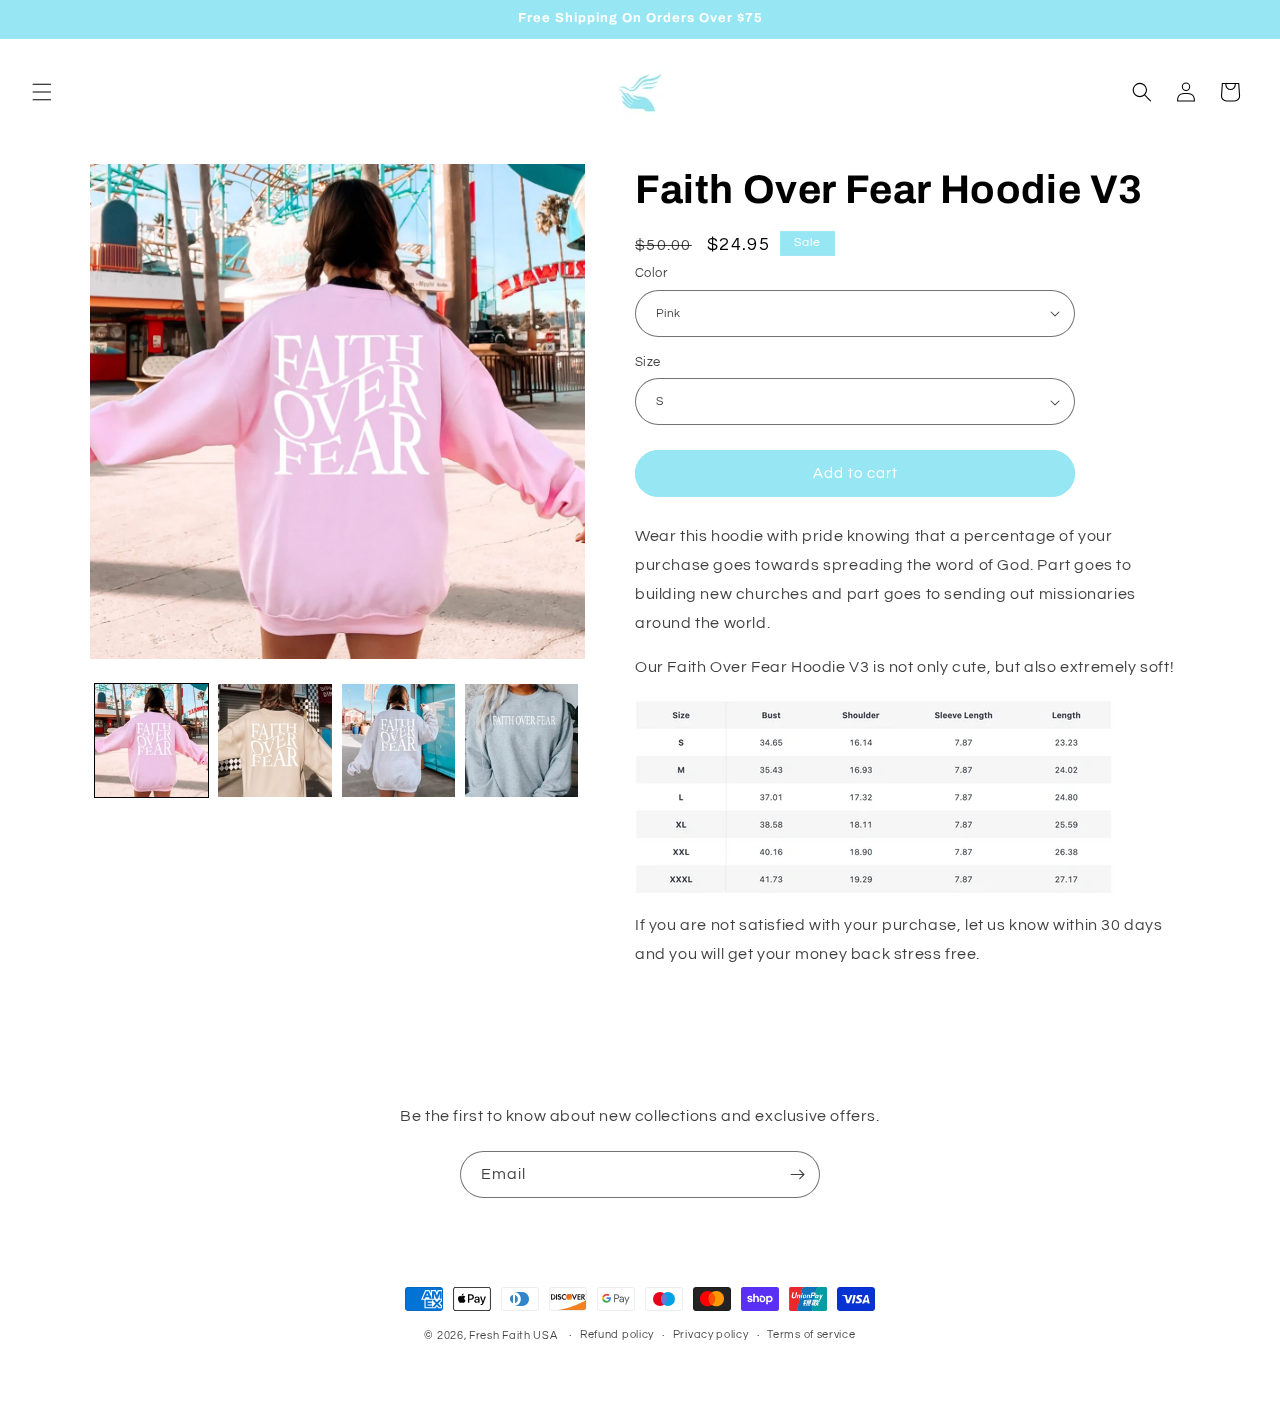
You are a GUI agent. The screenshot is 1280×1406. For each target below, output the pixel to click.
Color (651, 273)
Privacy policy (711, 1334)
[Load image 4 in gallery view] (521, 740)
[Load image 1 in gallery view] (151, 740)
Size (648, 362)
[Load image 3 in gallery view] (398, 740)
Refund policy (617, 1334)
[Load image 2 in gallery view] (274, 740)
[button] (42, 92)
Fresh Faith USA (513, 1335)
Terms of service (811, 1334)
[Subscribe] (797, 1174)
